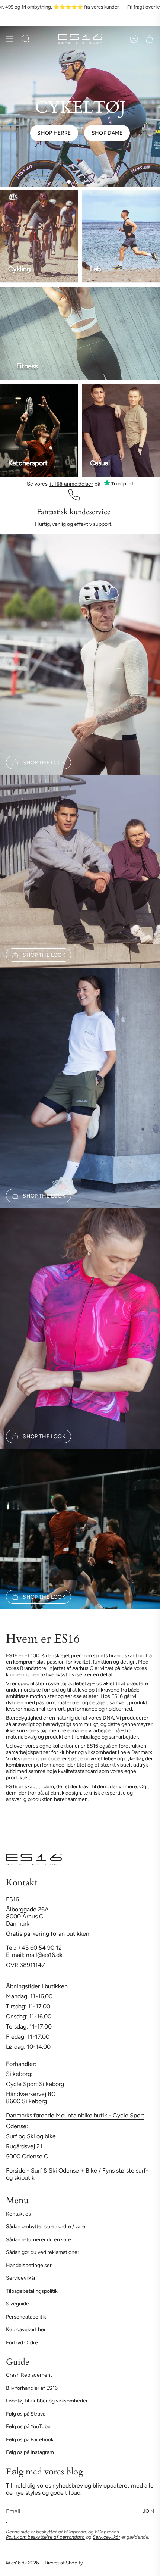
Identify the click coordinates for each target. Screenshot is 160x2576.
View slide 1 (69, 182)
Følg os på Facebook (30, 2440)
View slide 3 (84, 182)
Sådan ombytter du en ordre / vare (46, 2227)
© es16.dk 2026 (22, 2563)
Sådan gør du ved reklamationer (43, 2252)
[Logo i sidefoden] (34, 1860)
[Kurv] (150, 39)
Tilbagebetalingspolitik (32, 2291)
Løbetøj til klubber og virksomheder (47, 2401)
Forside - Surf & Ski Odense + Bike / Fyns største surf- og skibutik (77, 2174)
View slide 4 (91, 182)
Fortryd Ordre (22, 2343)
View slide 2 (76, 182)
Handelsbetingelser (29, 2265)
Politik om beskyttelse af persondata (45, 2537)
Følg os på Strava (26, 2414)
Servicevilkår (21, 2278)
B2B (118, 20)
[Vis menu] (10, 39)
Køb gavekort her (26, 2330)
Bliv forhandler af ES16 (32, 2388)
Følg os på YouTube (28, 2427)
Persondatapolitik (26, 2317)
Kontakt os (18, 2214)
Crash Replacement (29, 2375)
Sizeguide (17, 2304)
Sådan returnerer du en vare (39, 2240)
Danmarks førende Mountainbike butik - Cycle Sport (75, 2115)
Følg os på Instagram (30, 2452)
